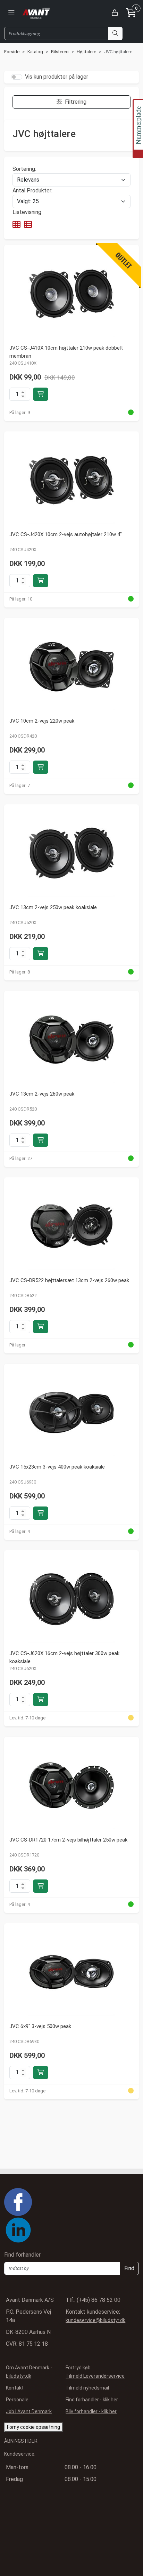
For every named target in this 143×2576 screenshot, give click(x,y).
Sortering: (24, 169)
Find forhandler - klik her (92, 2400)
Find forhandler (23, 2255)
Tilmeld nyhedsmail (87, 2388)
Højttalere (87, 52)
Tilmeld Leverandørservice (95, 2376)
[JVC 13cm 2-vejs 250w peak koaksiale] (71, 853)
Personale (17, 2400)
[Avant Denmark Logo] (36, 13)
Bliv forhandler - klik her (91, 2411)
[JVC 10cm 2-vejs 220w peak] (71, 667)
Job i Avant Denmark (29, 2411)
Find (129, 2268)
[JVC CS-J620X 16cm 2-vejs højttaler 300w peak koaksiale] (71, 1599)
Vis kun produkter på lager (57, 77)
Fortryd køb (78, 2368)
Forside (12, 52)
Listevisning (27, 212)
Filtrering (76, 102)
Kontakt (14, 2388)
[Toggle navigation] (11, 13)
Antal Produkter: (32, 190)
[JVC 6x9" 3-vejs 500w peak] (71, 1972)
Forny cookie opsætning (33, 2427)
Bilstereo (60, 52)
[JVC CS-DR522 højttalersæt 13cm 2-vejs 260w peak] (71, 1226)
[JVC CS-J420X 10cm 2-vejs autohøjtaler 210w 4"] (71, 480)
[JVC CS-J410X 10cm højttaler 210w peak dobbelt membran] (71, 294)
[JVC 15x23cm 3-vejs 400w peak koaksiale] (71, 1413)
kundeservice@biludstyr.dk (95, 2320)
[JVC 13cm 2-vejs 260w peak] (71, 1040)
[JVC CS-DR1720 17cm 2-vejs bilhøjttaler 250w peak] (71, 1786)
